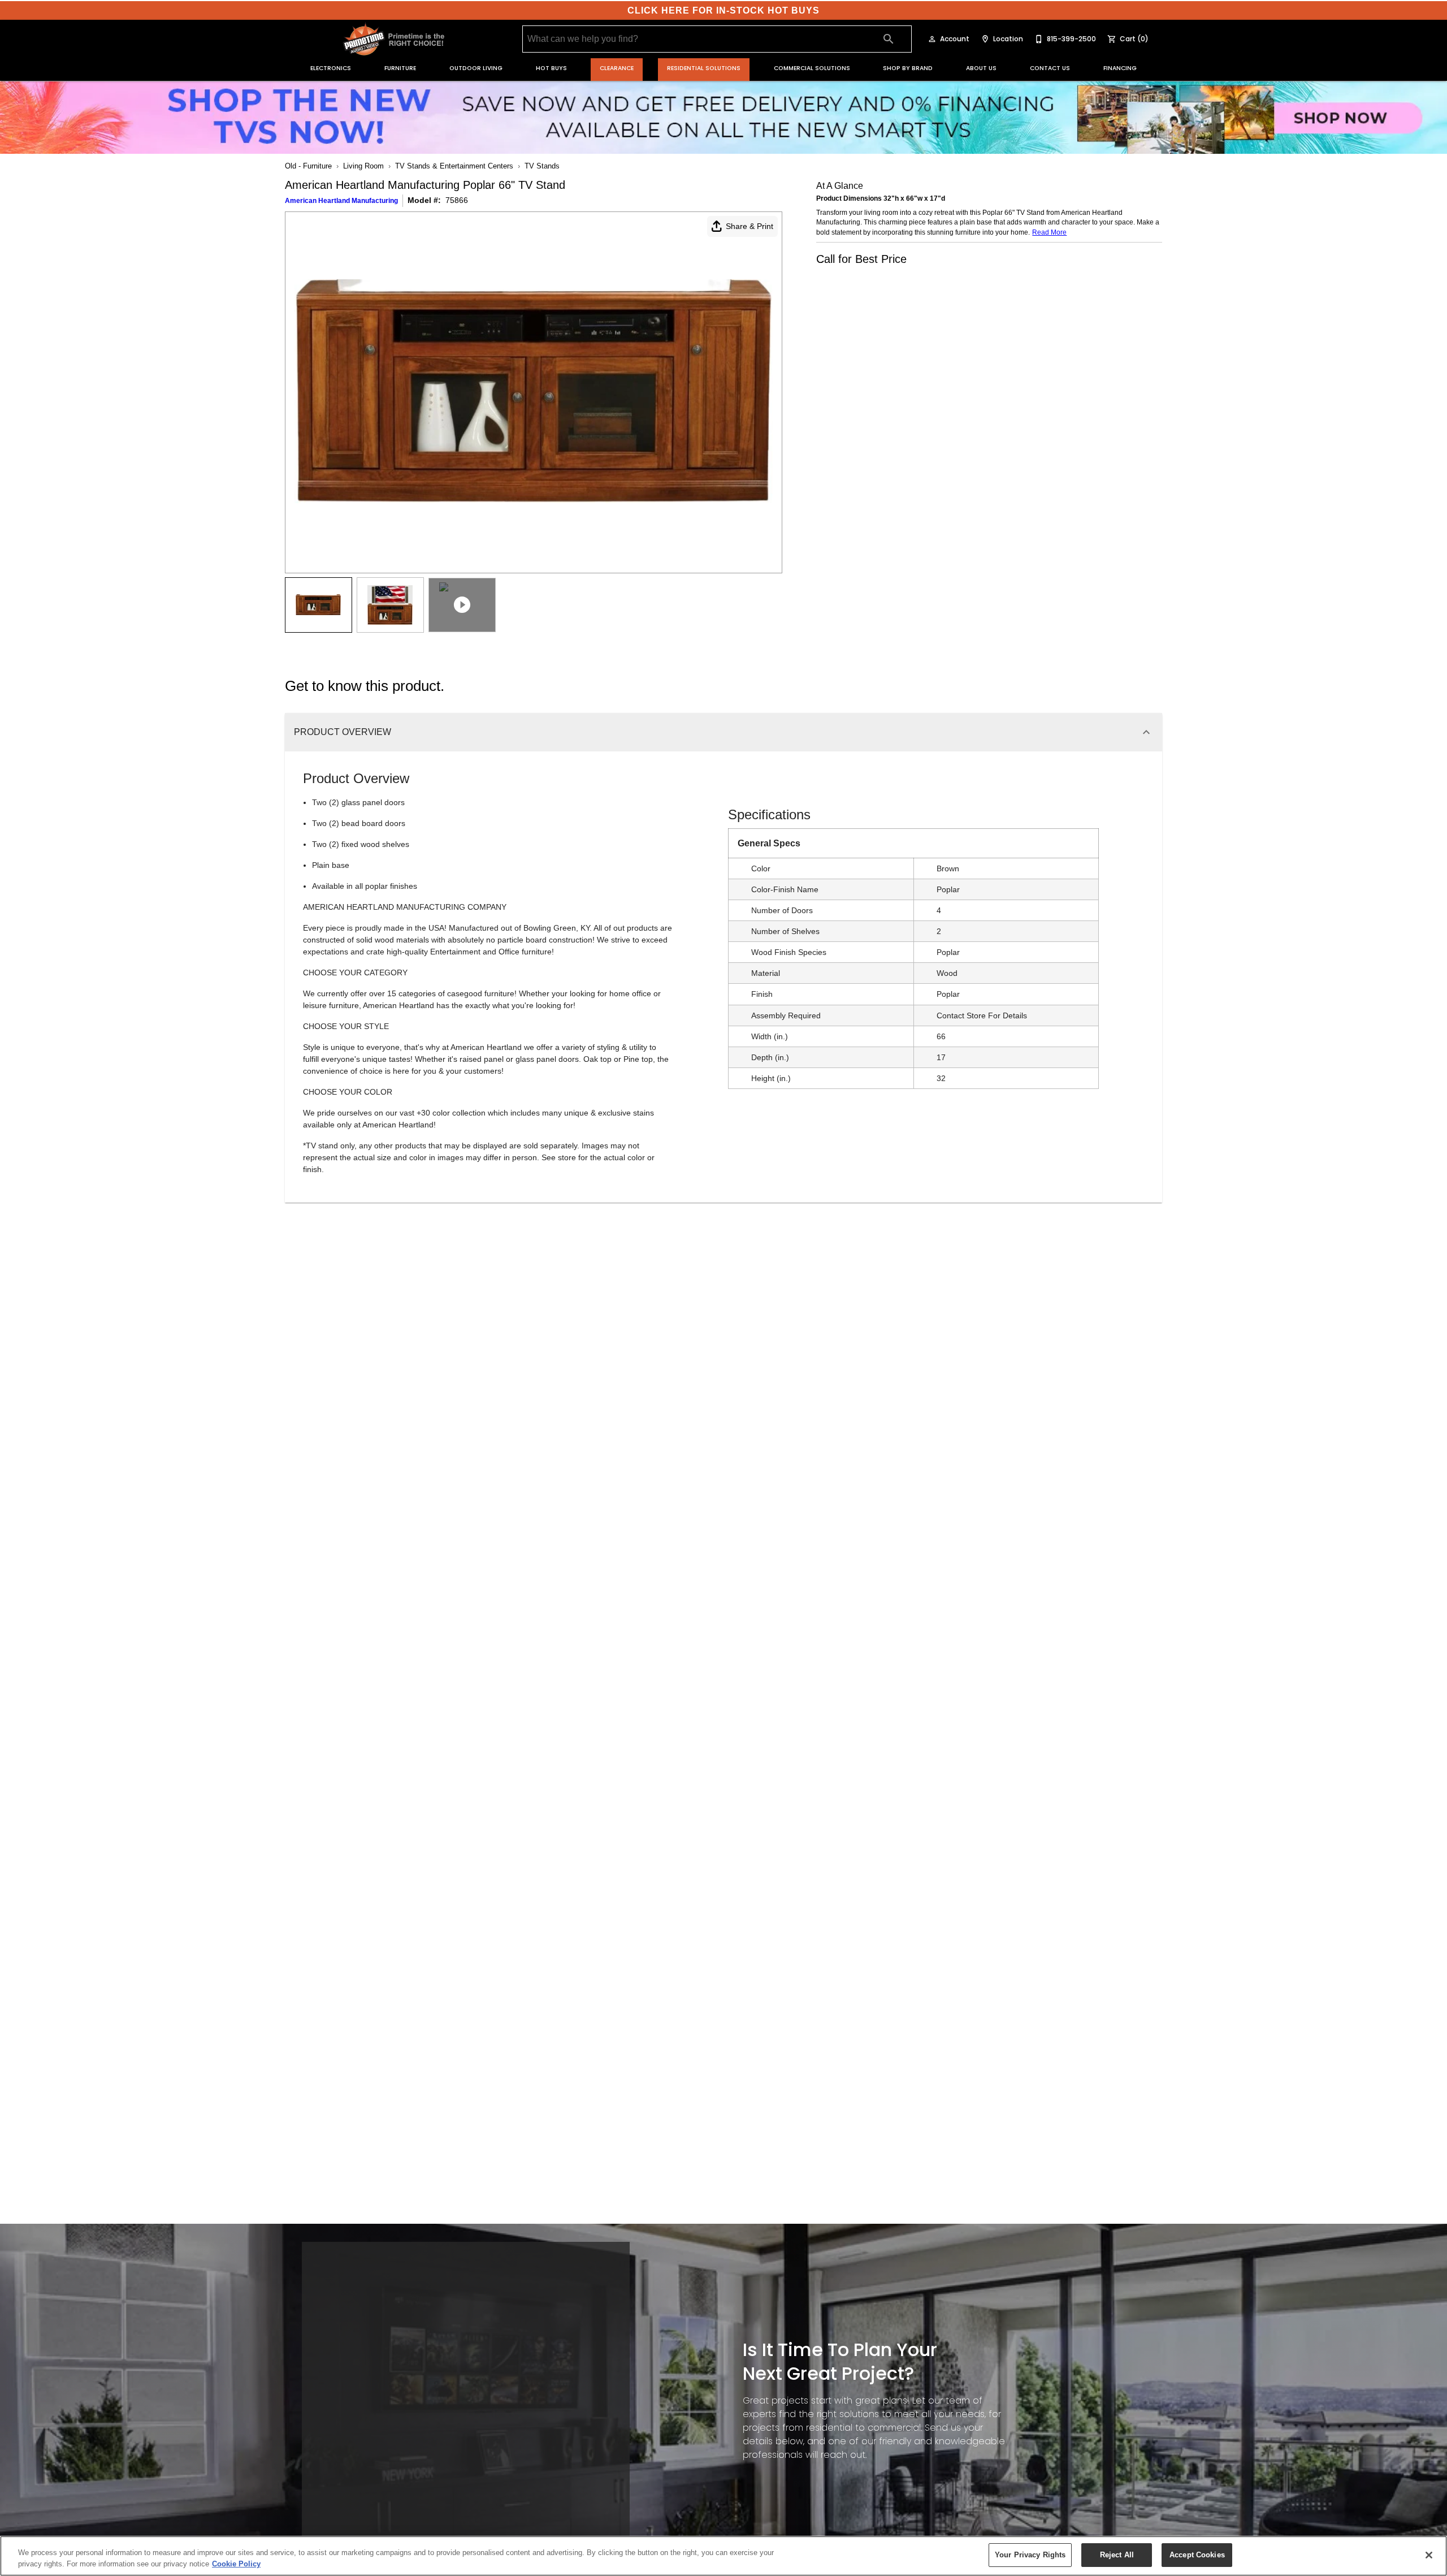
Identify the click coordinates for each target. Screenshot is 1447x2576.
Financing (1120, 68)
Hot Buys (551, 68)
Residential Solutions (704, 68)
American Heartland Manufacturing (341, 201)
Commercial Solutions (812, 68)
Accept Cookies (1197, 2555)
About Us (981, 68)
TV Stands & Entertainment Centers (454, 166)
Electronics (331, 68)
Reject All (1117, 2555)
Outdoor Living (476, 68)
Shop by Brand (908, 68)
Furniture (400, 68)
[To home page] (394, 39)
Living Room (363, 166)
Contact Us (1050, 68)
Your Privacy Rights (1030, 2555)
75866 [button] (457, 200)
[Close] (1429, 2555)
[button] (932, 39)
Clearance (617, 68)
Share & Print (750, 226)
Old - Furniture (308, 166)
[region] (723, 2556)
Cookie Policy (236, 2564)
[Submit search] (889, 39)
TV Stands (542, 166)
